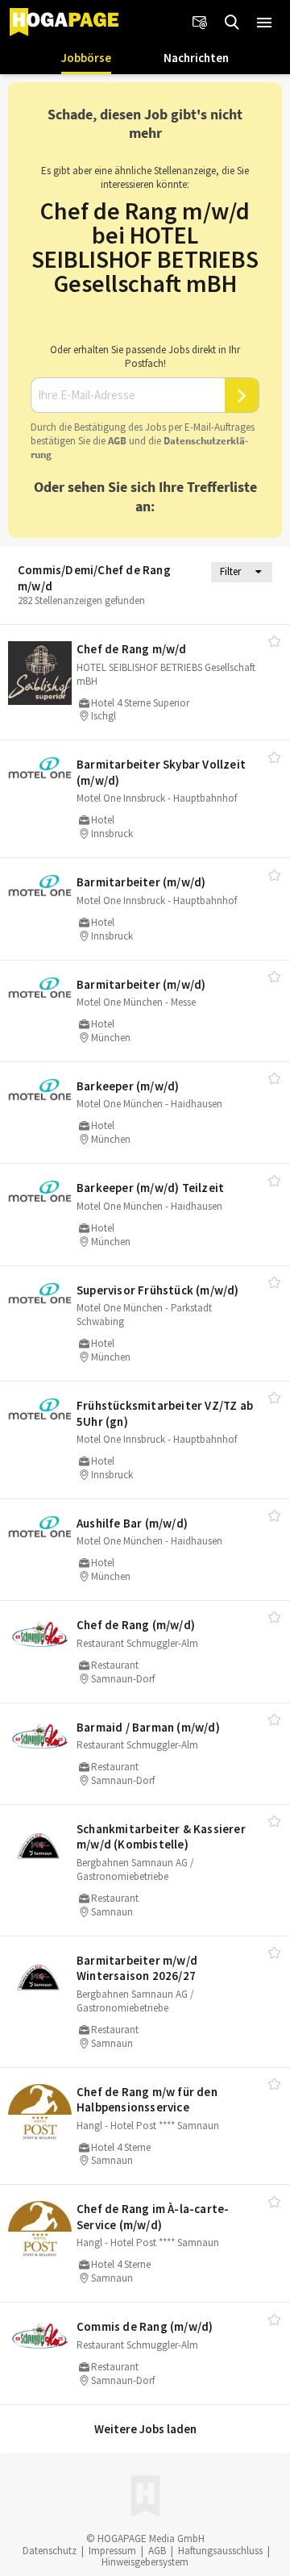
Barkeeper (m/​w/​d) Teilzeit (150, 1188)
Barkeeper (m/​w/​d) (128, 1086)
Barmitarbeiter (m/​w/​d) (141, 882)
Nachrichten (196, 58)
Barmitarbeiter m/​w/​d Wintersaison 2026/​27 (137, 1968)
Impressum (112, 2551)
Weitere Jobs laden (145, 2429)
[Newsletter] (200, 23)
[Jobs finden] (232, 23)
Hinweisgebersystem (145, 2562)
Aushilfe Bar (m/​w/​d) (132, 1523)
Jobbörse (86, 58)
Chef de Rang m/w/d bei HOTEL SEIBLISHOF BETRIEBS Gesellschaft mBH (145, 247)
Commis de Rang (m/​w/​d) (145, 2326)
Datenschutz (50, 2551)
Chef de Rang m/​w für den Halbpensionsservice (147, 2100)
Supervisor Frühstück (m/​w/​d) (158, 1290)
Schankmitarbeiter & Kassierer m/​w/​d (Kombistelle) (161, 1837)
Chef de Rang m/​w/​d (132, 649)
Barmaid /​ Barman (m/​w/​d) (148, 1727)
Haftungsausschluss (220, 2551)
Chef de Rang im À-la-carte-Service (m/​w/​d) (153, 2217)
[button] (264, 23)
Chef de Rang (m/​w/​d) (136, 1625)
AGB (117, 441)
